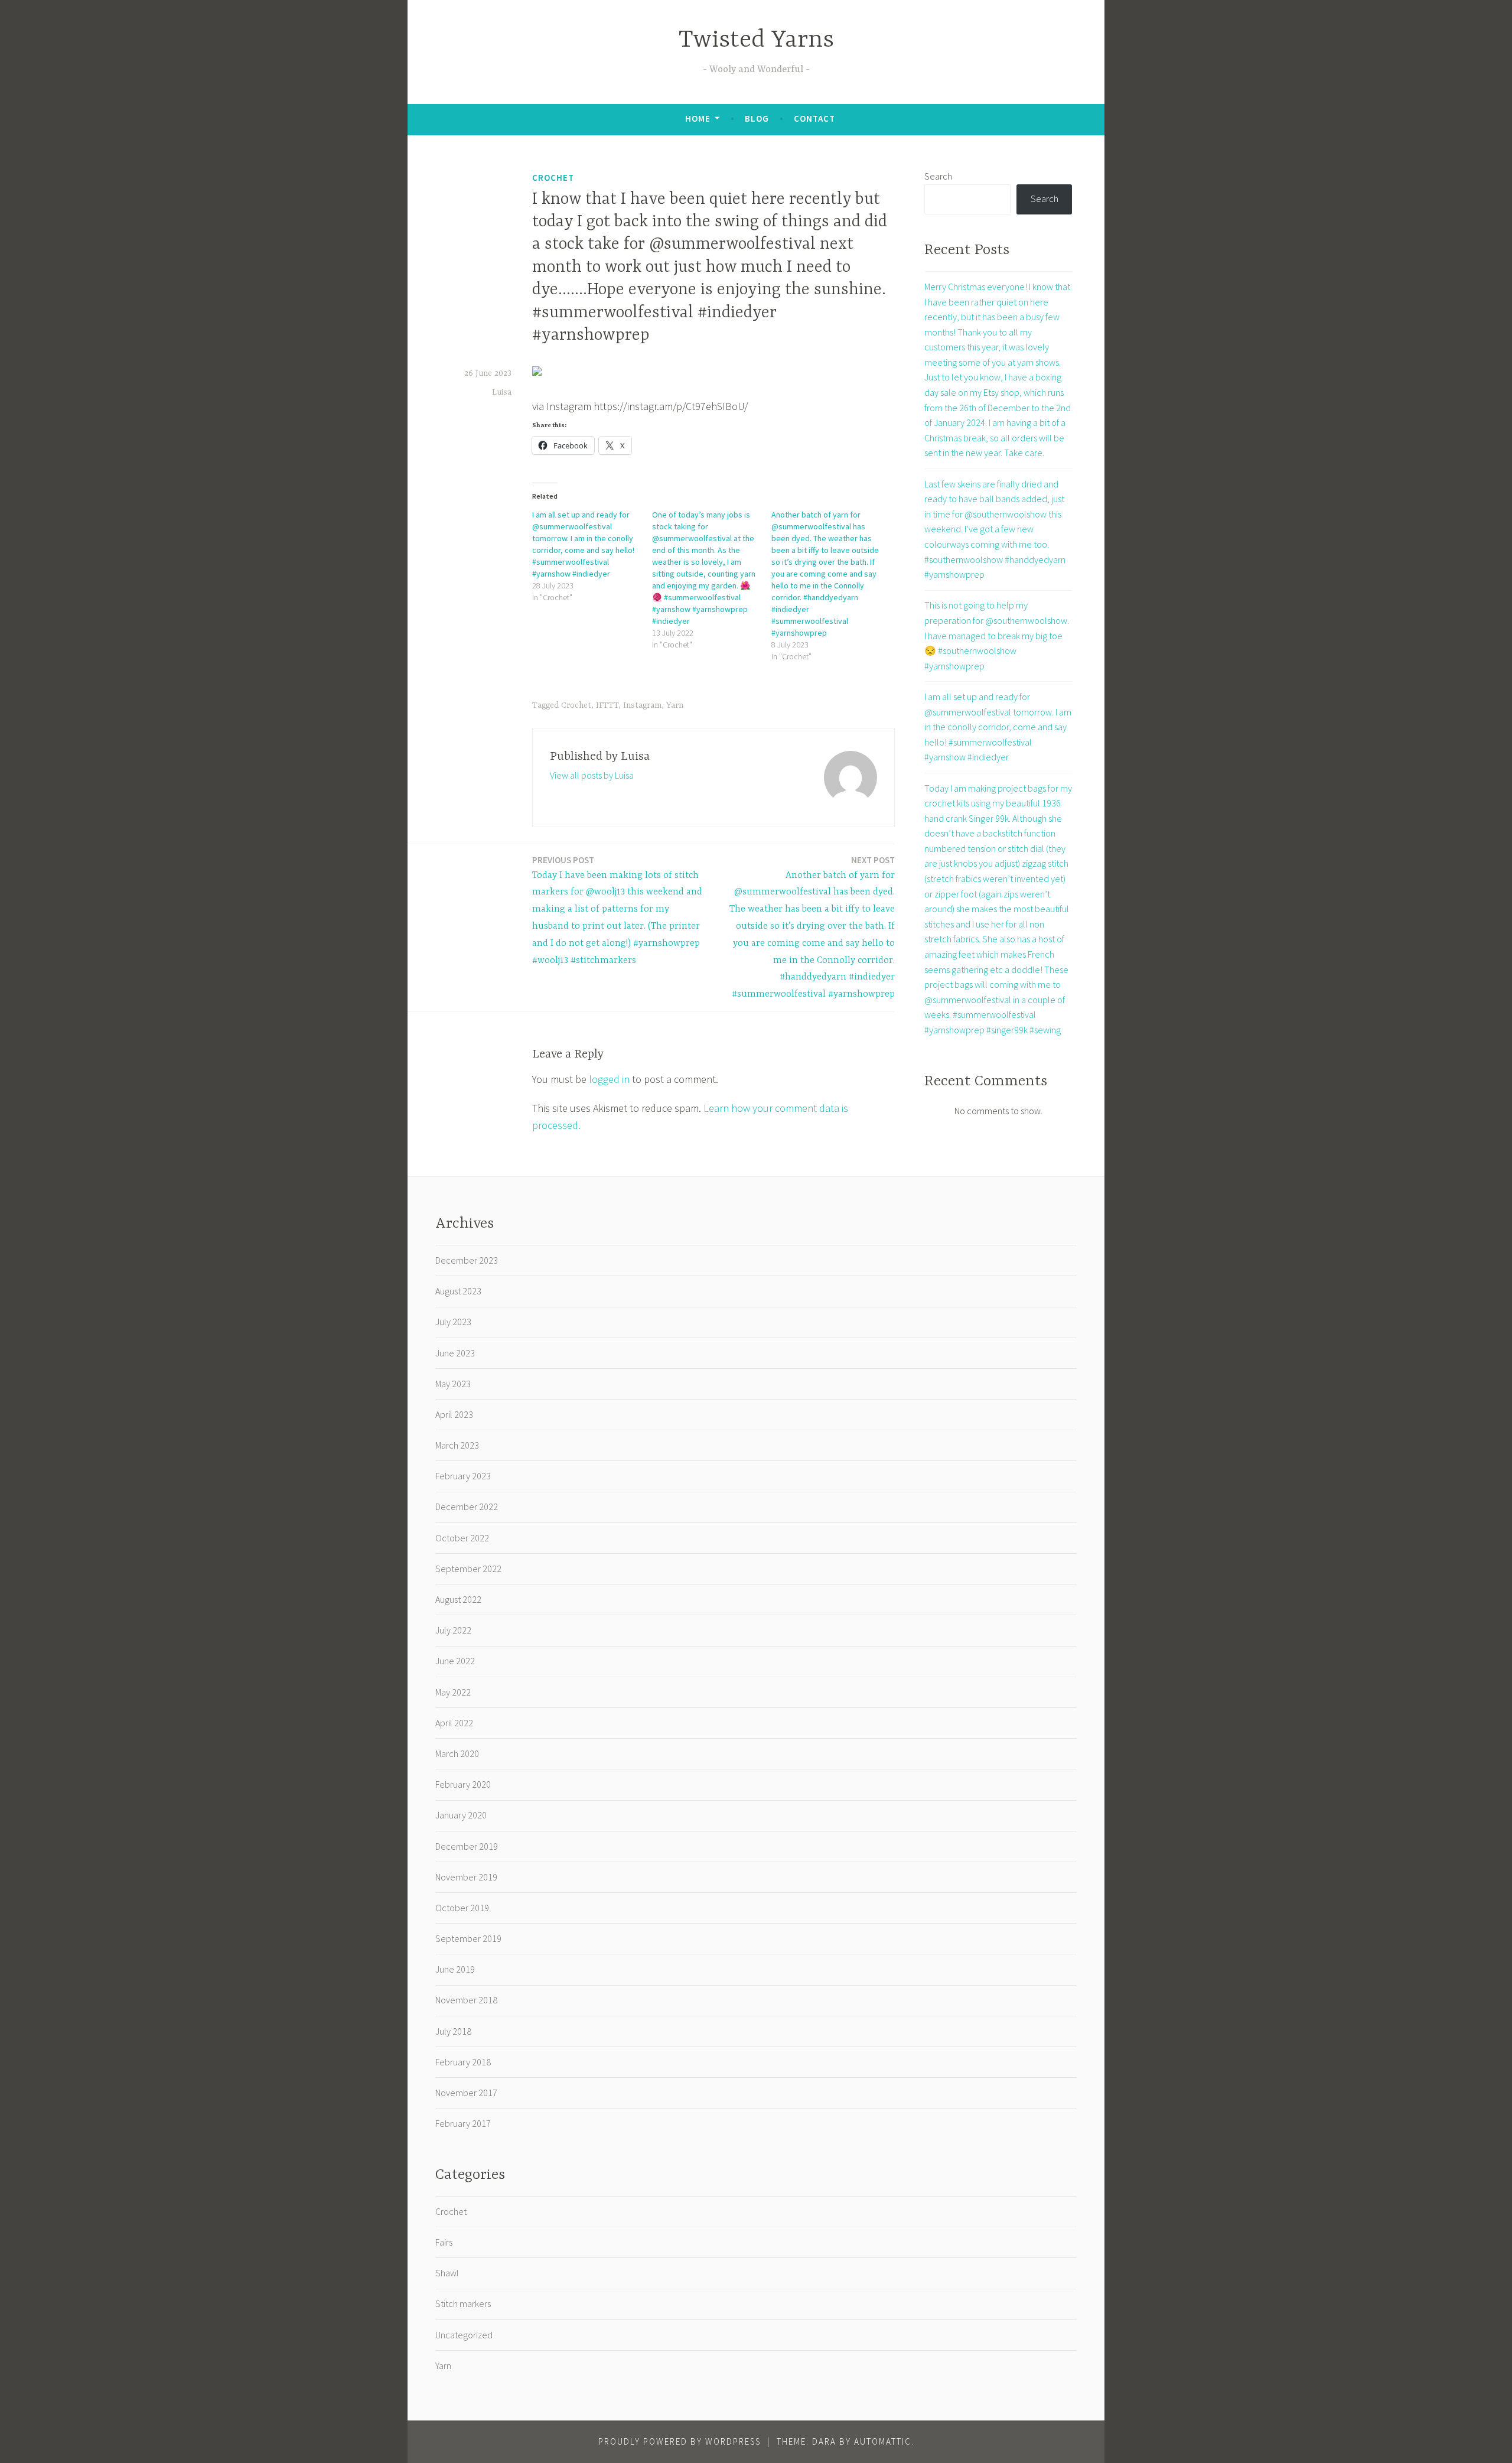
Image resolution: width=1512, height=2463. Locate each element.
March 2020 (457, 1753)
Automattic (883, 2441)
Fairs (444, 2242)
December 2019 (467, 1846)
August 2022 (458, 1599)
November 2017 (466, 2093)
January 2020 (461, 1815)
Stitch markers (463, 2303)
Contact (814, 118)
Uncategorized (464, 2335)
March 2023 (457, 1445)
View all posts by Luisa (592, 775)
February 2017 (463, 2123)
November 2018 (466, 2000)
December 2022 (467, 1507)
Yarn (675, 705)
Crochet (553, 178)
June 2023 (455, 1353)
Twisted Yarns (756, 40)
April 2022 (454, 1723)
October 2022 (462, 1538)
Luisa (502, 392)
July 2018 (453, 2031)
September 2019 (468, 1938)
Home (698, 118)
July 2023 (453, 1322)
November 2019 (466, 1877)
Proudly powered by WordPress (680, 2441)
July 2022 (453, 1630)
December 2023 (467, 1260)
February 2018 (463, 2062)
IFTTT (607, 705)
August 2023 (458, 1291)
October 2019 (462, 1908)
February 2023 (463, 1476)
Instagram (642, 705)
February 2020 (463, 1784)
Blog (757, 118)
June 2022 (455, 1661)
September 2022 (468, 1569)
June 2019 (455, 1969)
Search (938, 176)
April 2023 (454, 1414)
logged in (609, 1079)
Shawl (447, 2273)
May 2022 (453, 1692)
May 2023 (453, 1384)
